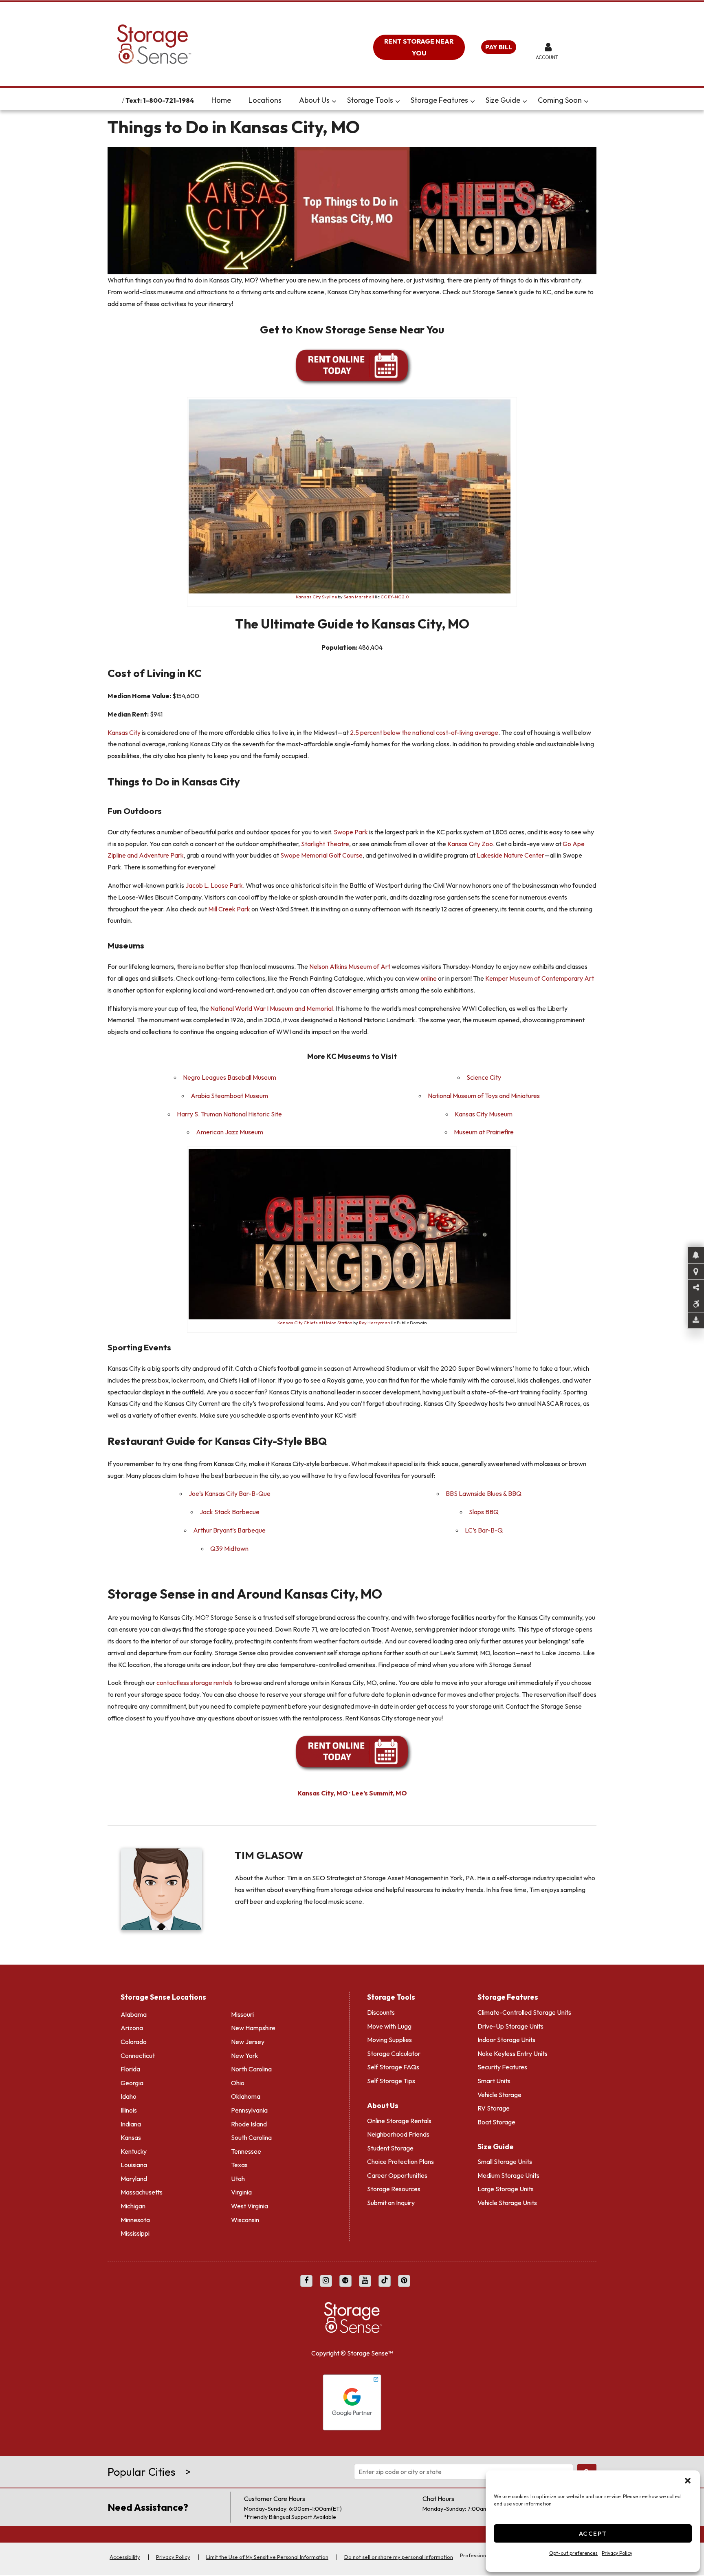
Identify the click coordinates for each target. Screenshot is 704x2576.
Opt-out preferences (573, 2553)
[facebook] (306, 2281)
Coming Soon (560, 100)
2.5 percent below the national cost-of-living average (424, 732)
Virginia (241, 2192)
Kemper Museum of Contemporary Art (540, 978)
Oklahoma (246, 2096)
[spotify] (345, 2281)
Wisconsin (245, 2220)
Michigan (133, 2206)
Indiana (131, 2124)
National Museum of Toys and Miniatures (484, 1096)
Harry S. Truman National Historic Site (229, 1114)
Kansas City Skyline (316, 597)
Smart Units (494, 2081)
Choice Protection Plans (400, 2161)
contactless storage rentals (195, 1683)
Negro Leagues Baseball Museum (230, 1077)
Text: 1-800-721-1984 (159, 100)
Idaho (129, 2096)
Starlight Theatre (325, 844)
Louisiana (134, 2165)
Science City (484, 1077)
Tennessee (246, 2151)
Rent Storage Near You (419, 47)
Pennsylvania (249, 2110)
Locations (265, 100)
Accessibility (125, 2557)
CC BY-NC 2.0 (395, 597)
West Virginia (250, 2206)
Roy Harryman (375, 1323)
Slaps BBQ (484, 1512)
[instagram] (326, 2281)
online (429, 978)
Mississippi (135, 2233)
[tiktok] (385, 2281)
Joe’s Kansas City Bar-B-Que (230, 1493)
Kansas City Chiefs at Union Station (315, 1323)
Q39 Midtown (229, 1548)
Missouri (242, 2014)
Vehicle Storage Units (507, 2203)
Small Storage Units (505, 2161)
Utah (238, 2179)
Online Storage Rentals (399, 2121)
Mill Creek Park (229, 909)
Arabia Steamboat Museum (229, 1096)
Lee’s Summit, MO (379, 1793)
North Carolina (251, 2069)
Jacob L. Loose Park (214, 885)
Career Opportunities (397, 2175)
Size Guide (503, 100)
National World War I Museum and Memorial (272, 1008)
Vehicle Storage (499, 2095)
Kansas (131, 2137)
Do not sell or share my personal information (399, 2557)
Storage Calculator (394, 2053)
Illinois (129, 2110)
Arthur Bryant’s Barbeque (229, 1530)
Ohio (238, 2083)
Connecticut (138, 2056)
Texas (239, 2165)
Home (221, 100)
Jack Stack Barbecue (230, 1512)
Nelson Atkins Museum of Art (350, 966)
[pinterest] (404, 2281)
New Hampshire (253, 2028)
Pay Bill (499, 47)
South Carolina (251, 2137)
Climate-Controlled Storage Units (524, 2012)
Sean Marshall (359, 597)
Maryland (134, 2179)
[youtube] (365, 2281)
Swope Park (351, 832)
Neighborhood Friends (398, 2134)
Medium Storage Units (508, 2175)
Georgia (132, 2083)
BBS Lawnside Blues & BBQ (484, 1493)
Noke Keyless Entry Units (513, 2053)
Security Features (502, 2067)
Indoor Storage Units (506, 2040)
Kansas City (124, 732)
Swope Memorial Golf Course (321, 855)
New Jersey (248, 2042)
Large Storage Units (506, 2189)
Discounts (381, 2012)
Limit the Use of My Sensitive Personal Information (267, 2557)
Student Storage (390, 2148)
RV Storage (494, 2108)
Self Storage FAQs (393, 2067)
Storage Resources (394, 2189)
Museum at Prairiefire (484, 1132)
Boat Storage (496, 2122)
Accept (593, 2533)
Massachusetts (142, 2192)
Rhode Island (249, 2124)
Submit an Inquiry (391, 2203)
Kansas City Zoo (470, 844)
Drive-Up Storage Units (510, 2026)
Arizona (132, 2028)
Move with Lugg (389, 2026)
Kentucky (134, 2151)
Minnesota (135, 2220)
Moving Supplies (389, 2040)
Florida (130, 2069)
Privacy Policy (617, 2553)
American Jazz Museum (230, 1132)
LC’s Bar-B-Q (484, 1530)
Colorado (134, 2042)
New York (245, 2056)
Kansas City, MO (323, 1793)
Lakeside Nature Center (510, 855)
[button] (688, 2481)
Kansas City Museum (484, 1114)
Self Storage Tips (391, 2081)
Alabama (134, 2014)
